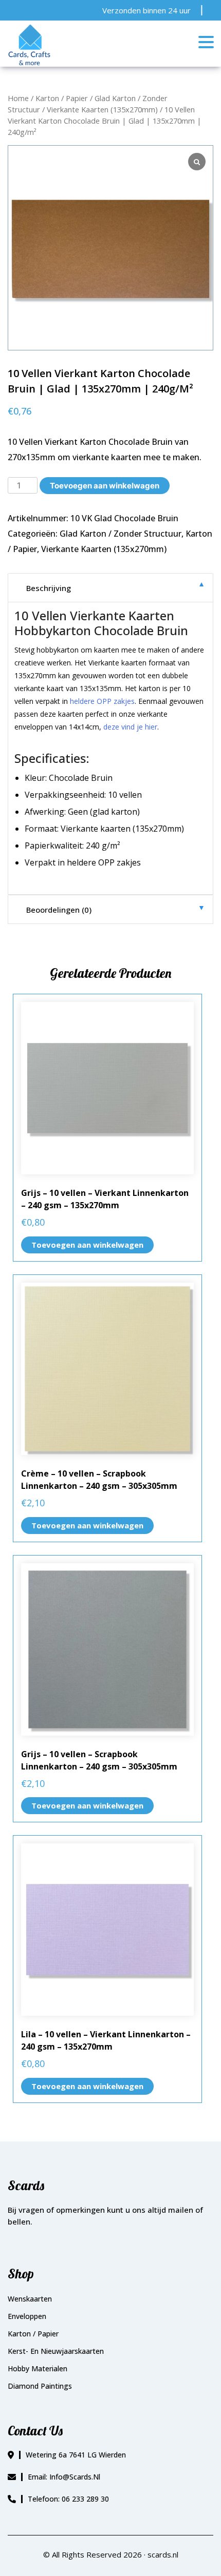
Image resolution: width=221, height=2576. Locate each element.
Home (18, 98)
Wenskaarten (30, 2299)
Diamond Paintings (40, 2386)
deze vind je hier (130, 727)
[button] (208, 43)
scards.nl (163, 2554)
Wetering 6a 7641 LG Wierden (76, 2455)
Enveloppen (27, 2316)
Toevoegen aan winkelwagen (105, 486)
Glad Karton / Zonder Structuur (121, 534)
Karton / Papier (62, 98)
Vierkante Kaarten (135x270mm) (102, 109)
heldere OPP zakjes (102, 701)
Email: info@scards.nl (64, 2477)
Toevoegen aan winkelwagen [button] (87, 1245)
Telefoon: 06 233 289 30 (68, 2499)
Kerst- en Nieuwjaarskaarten (56, 2351)
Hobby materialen (38, 2368)
